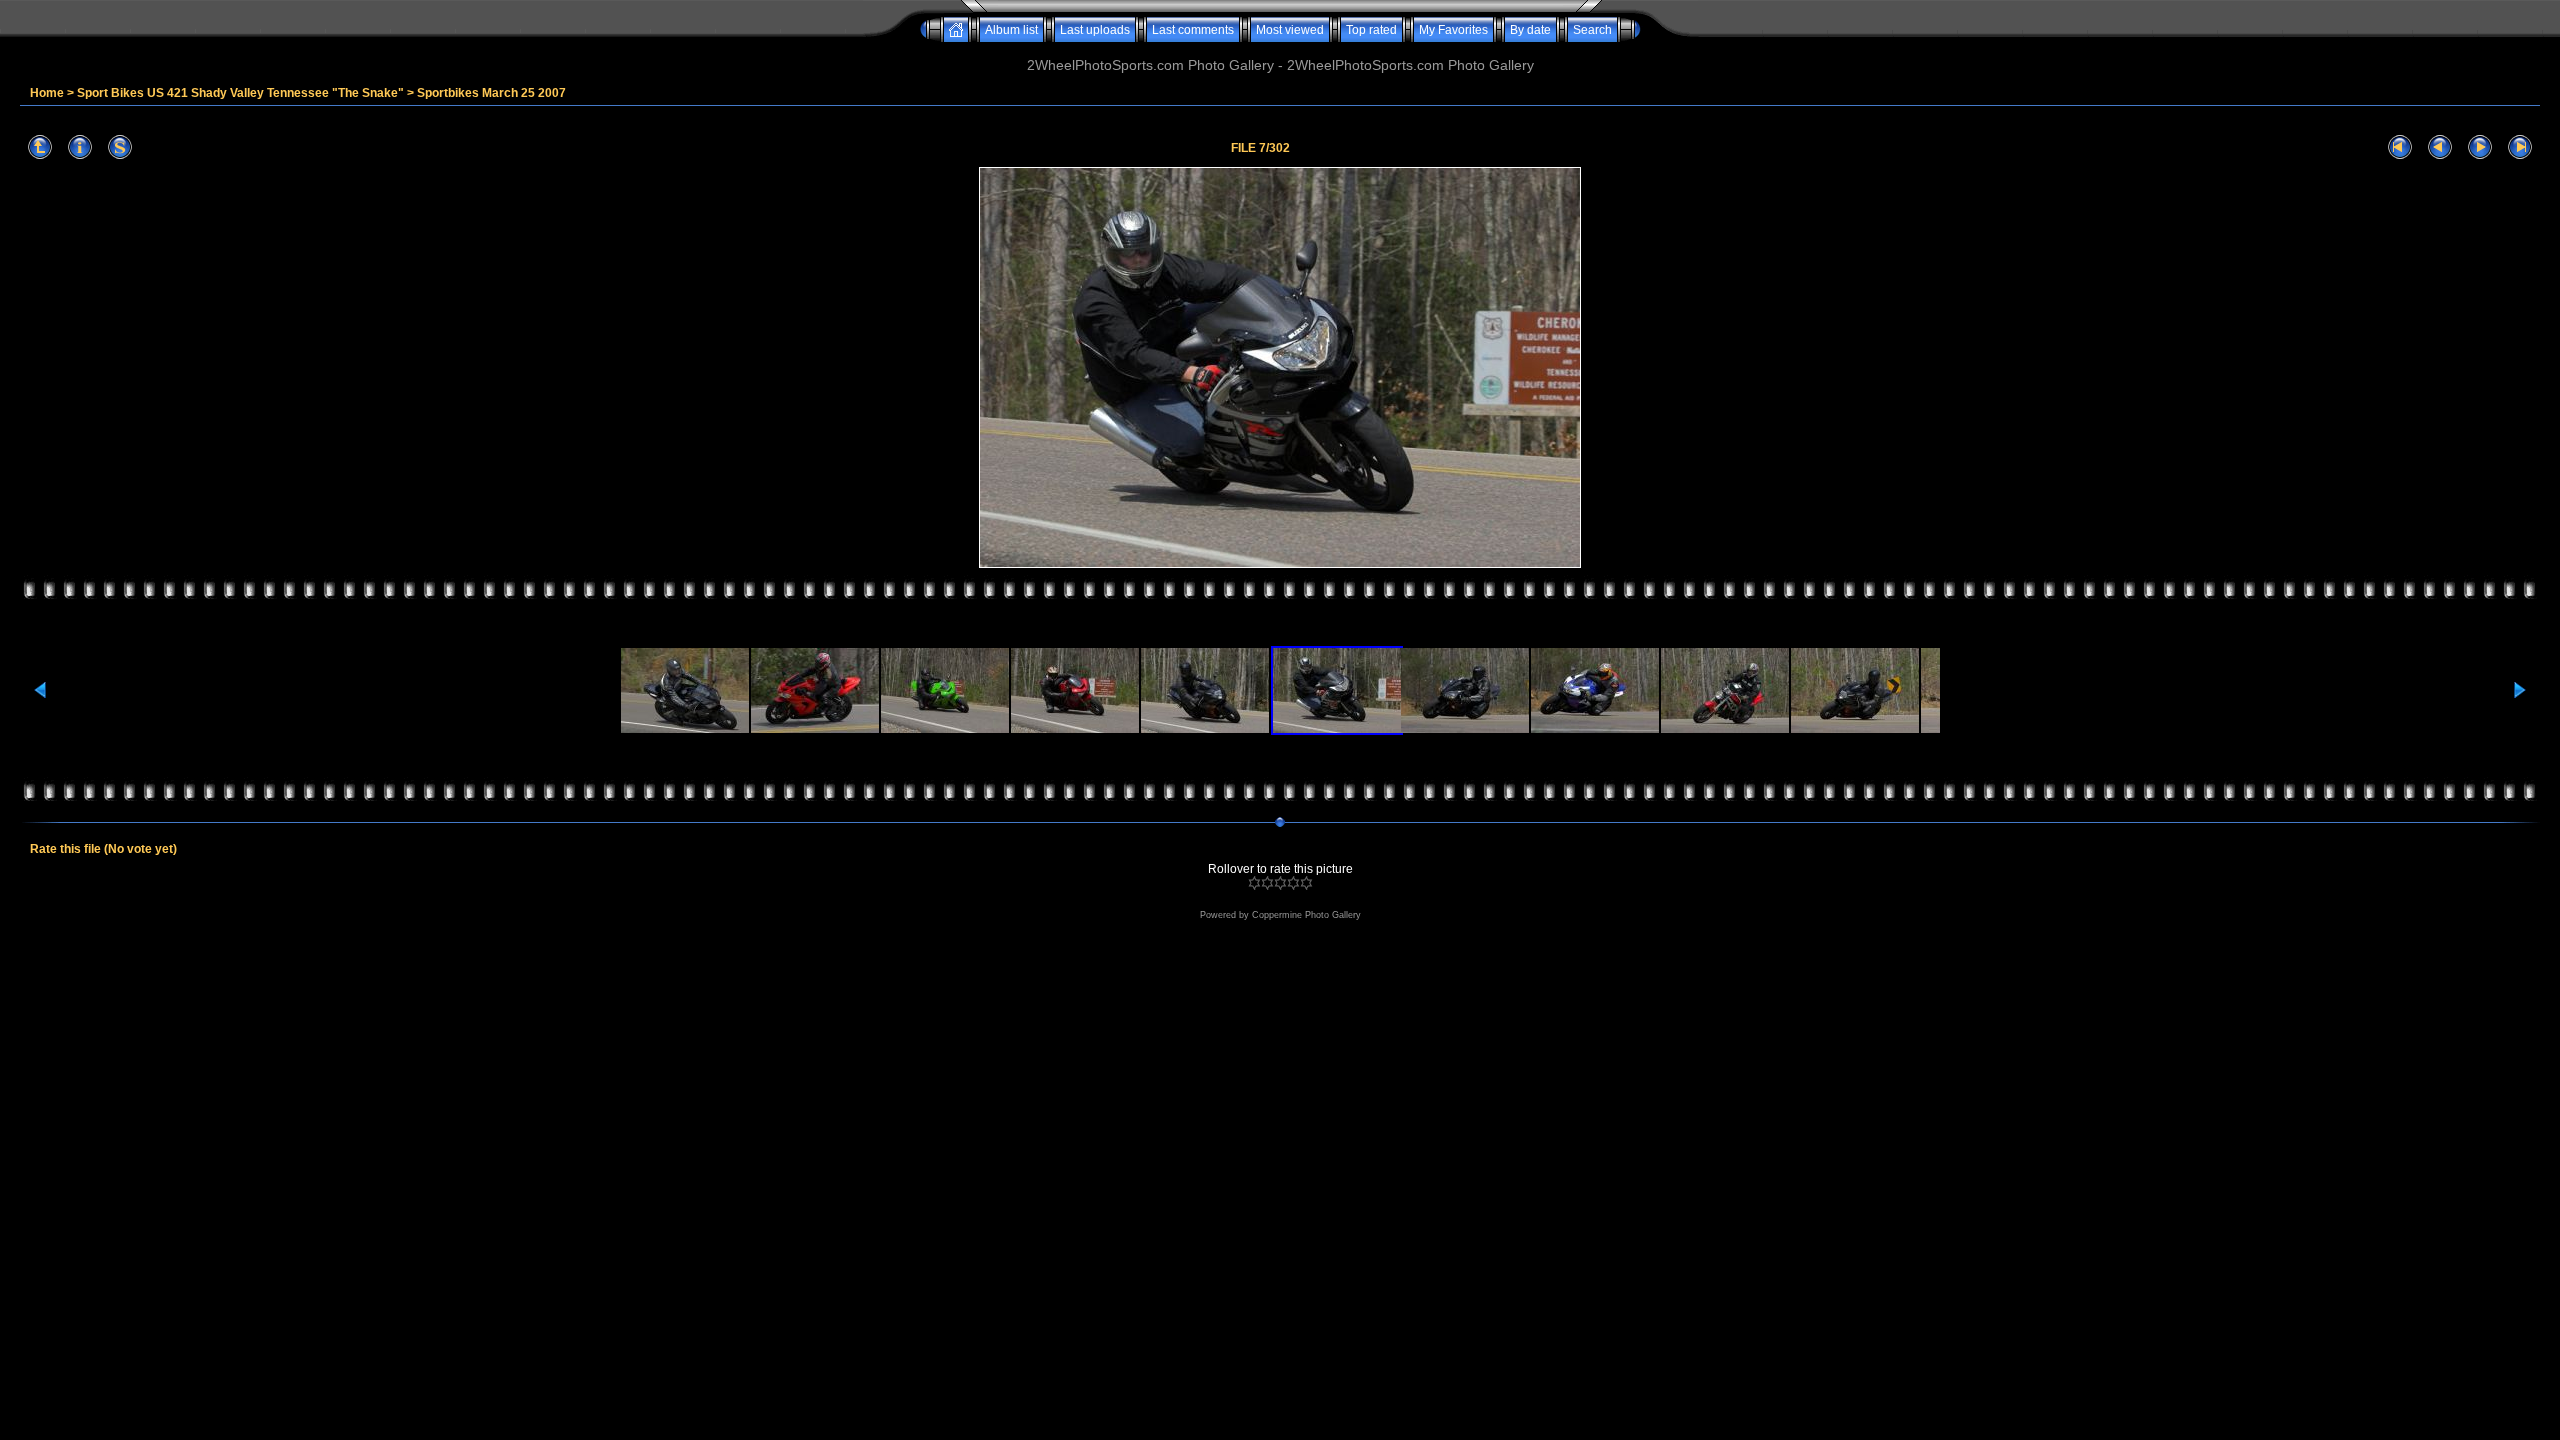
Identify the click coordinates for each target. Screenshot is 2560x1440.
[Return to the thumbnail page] (40, 147)
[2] (1267, 883)
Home (47, 93)
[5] (1306, 883)
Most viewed (1290, 30)
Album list (1011, 30)
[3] (1280, 883)
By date (1530, 30)
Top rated (1371, 30)
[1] (1254, 883)
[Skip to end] (2520, 147)
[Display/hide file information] (80, 147)
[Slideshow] (120, 147)
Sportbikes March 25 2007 (491, 93)
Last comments (1193, 30)
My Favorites (1453, 30)
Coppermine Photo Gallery (1306, 915)
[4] (1293, 883)
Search (1592, 30)
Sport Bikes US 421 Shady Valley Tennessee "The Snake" (240, 93)
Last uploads (1095, 30)
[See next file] (2480, 147)
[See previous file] (2440, 147)
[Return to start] (2400, 147)
